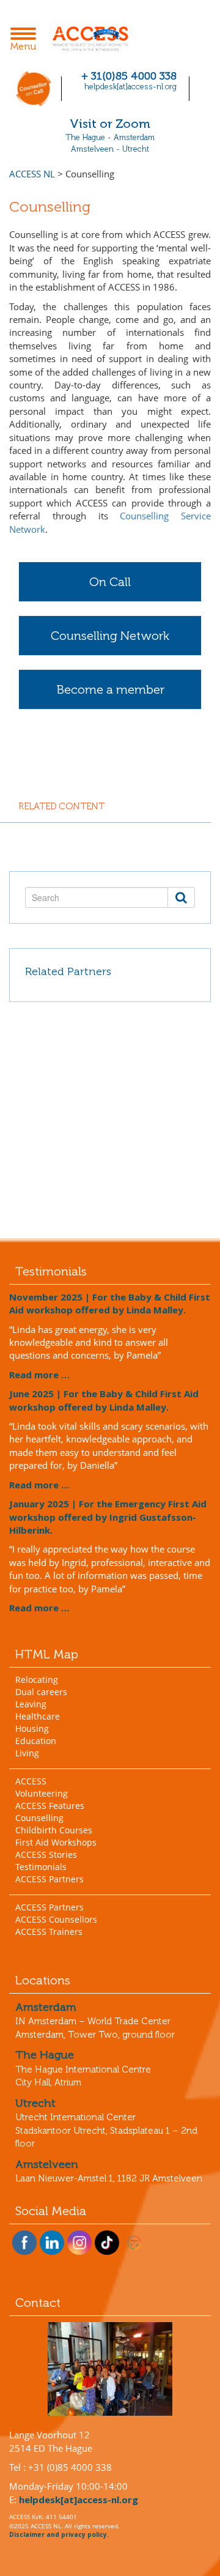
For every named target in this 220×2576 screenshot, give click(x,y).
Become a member (110, 689)
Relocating (37, 1680)
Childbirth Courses (54, 1830)
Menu (27, 40)
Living (27, 1753)
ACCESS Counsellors (56, 1919)
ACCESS (31, 1781)
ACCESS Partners (50, 1879)
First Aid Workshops (56, 1842)
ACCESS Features (50, 1806)
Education (36, 1741)
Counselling (39, 1818)
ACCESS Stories (46, 1854)
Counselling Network (110, 636)
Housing (32, 1728)
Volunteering (42, 1793)
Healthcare (38, 1716)
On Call (110, 582)
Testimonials (41, 1867)
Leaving (31, 1704)
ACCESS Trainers (49, 1932)
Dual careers (41, 1692)
